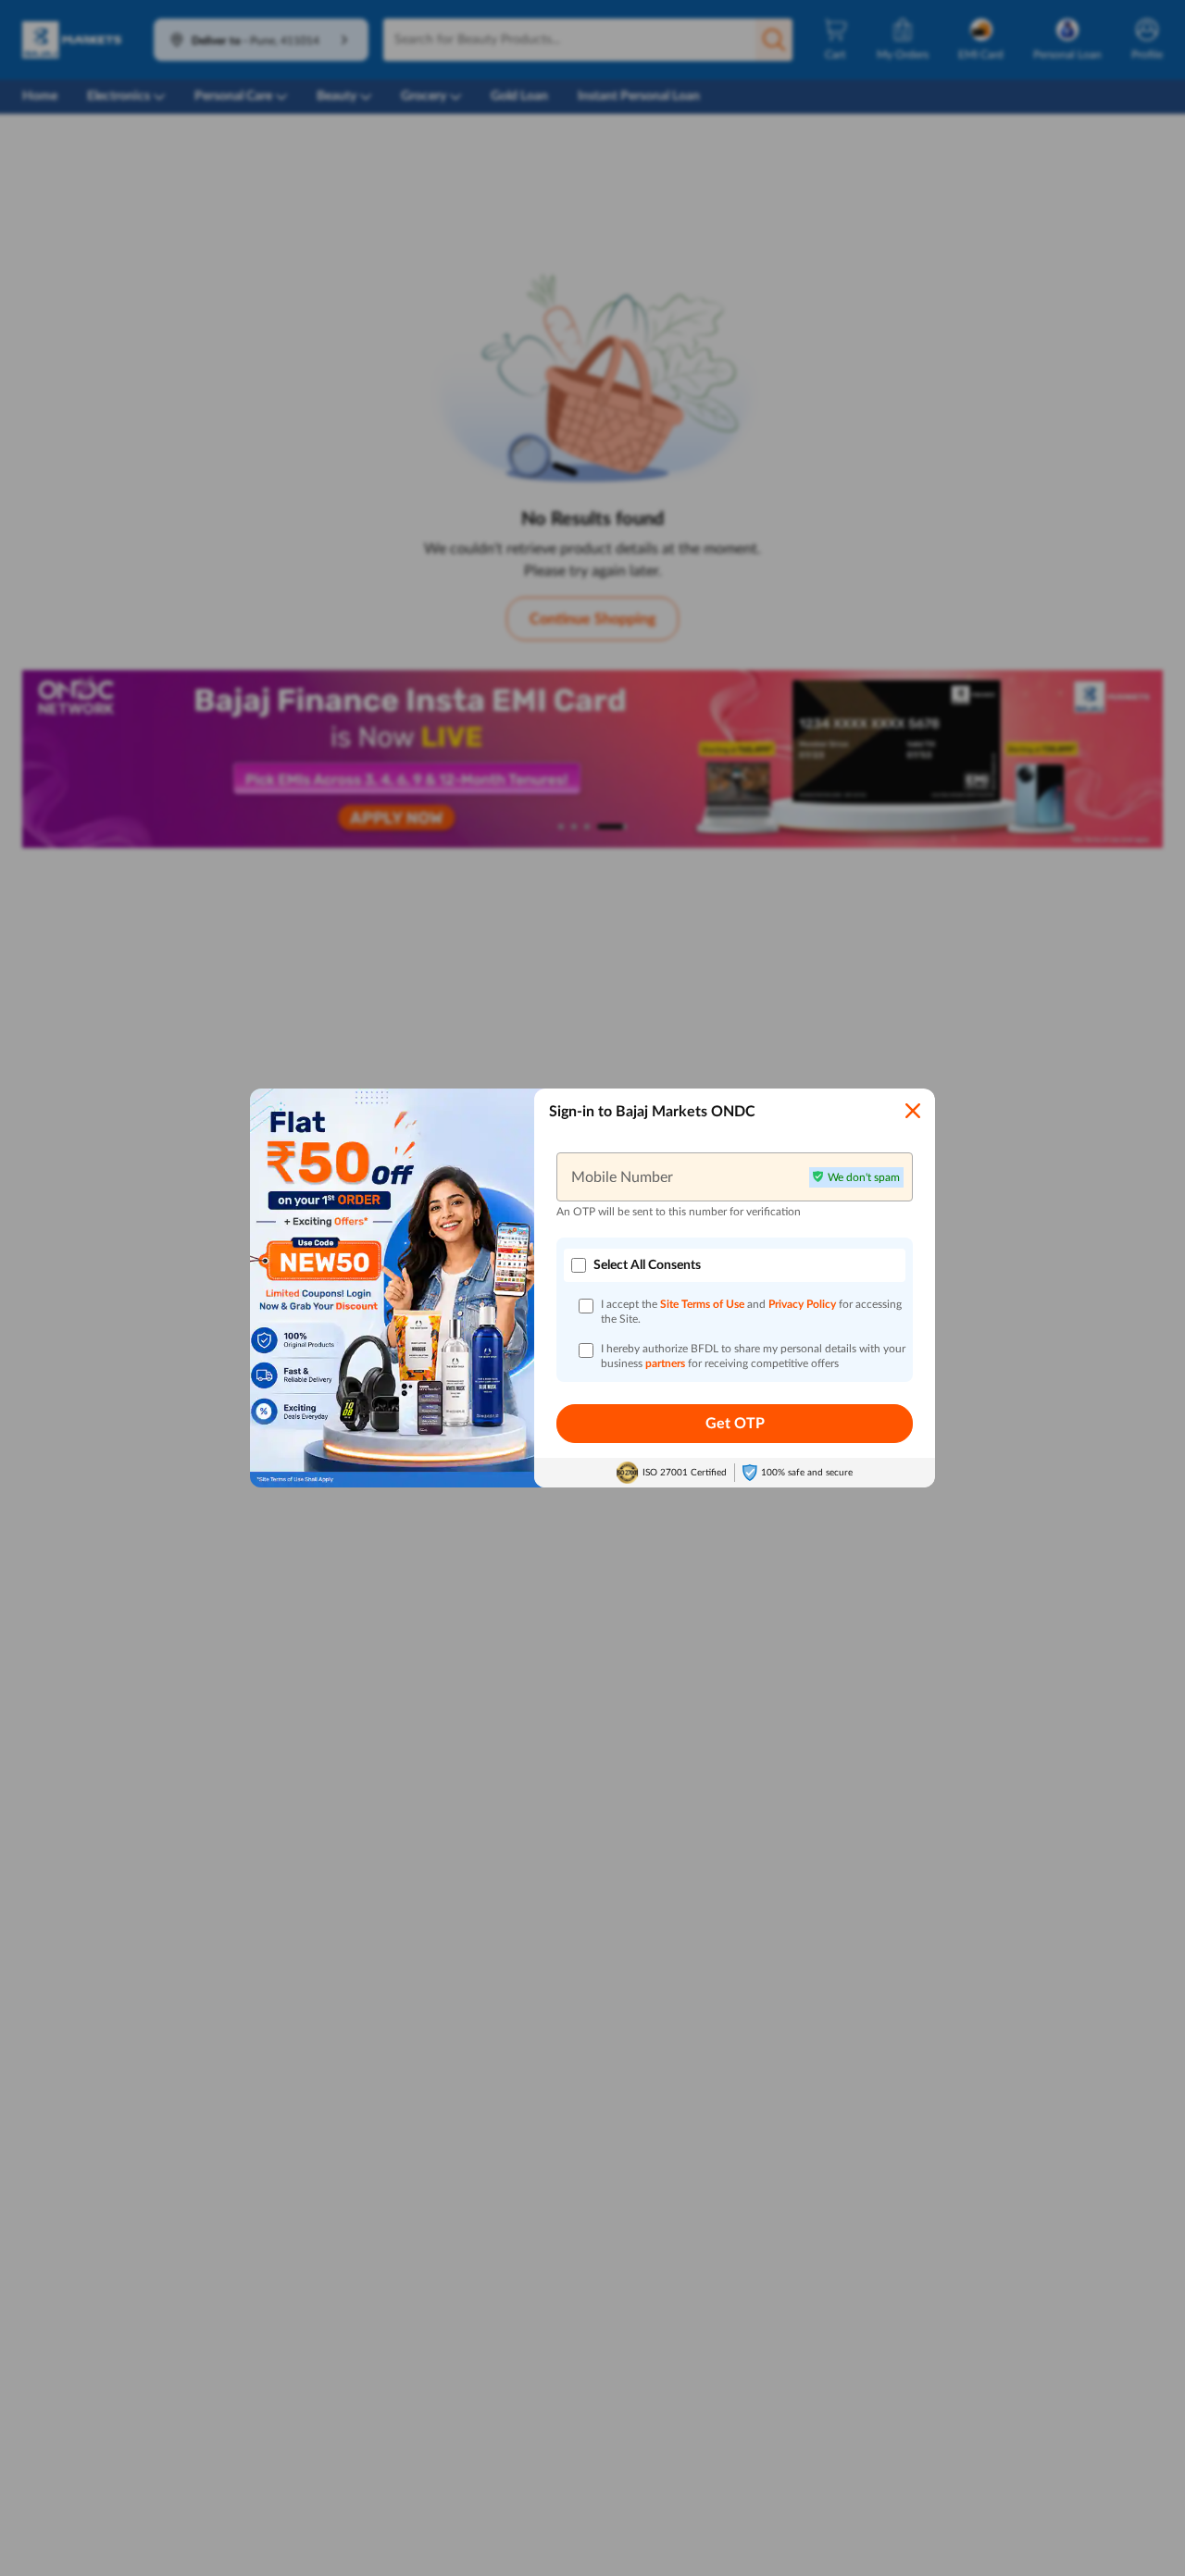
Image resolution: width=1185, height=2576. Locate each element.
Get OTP (735, 1424)
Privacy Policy (804, 1304)
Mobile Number (622, 1176)
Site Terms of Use (702, 1304)
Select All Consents (647, 1265)
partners (667, 1363)
